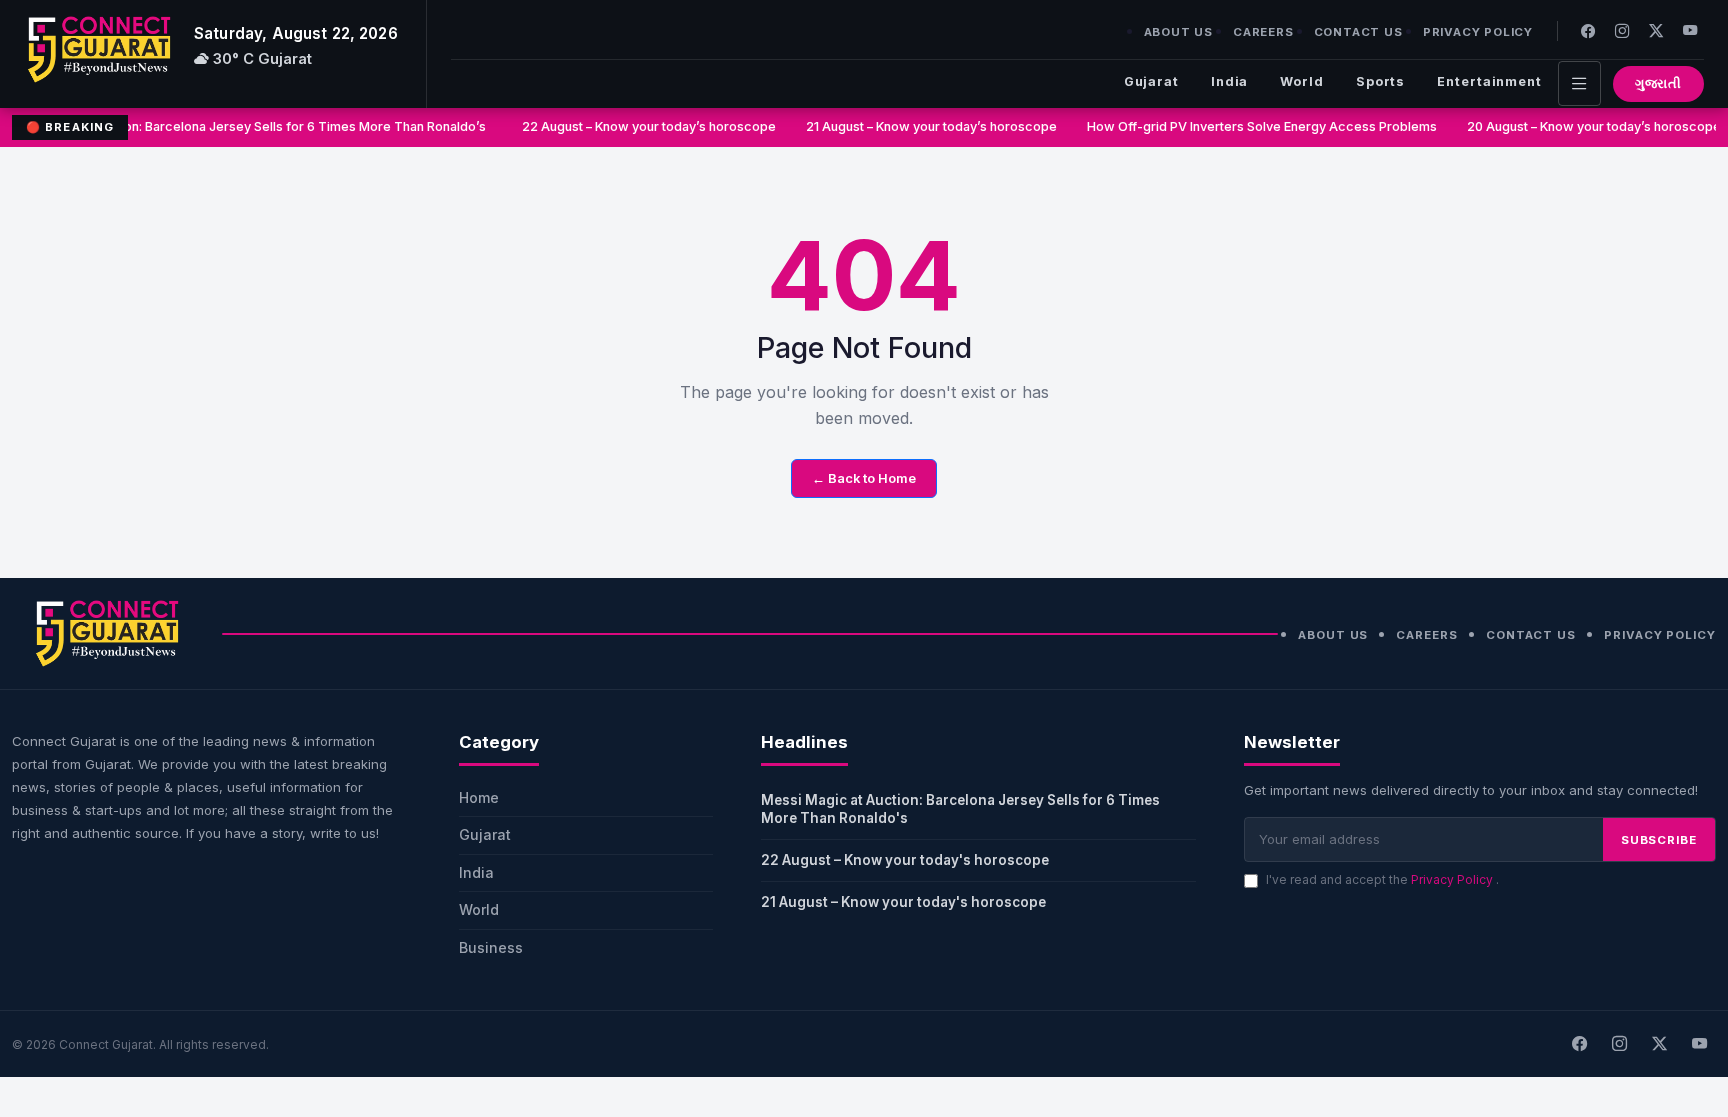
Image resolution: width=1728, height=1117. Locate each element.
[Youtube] (1690, 30)
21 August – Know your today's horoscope (903, 902)
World (1301, 81)
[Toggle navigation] (1579, 83)
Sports (1380, 81)
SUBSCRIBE (1659, 840)
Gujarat (1151, 81)
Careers (1263, 32)
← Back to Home (864, 478)
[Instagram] (1622, 30)
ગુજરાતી (1658, 83)
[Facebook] (1588, 30)
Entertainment (1489, 81)
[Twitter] (1656, 30)
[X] (1659, 1044)
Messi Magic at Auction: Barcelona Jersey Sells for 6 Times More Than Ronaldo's (960, 809)
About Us (1178, 32)
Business (491, 947)
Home (479, 797)
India (1229, 81)
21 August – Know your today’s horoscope (926, 126)
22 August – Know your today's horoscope (905, 860)
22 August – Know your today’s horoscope (644, 126)
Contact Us (1358, 32)
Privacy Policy (1478, 32)
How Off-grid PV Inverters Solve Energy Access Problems (1257, 126)
